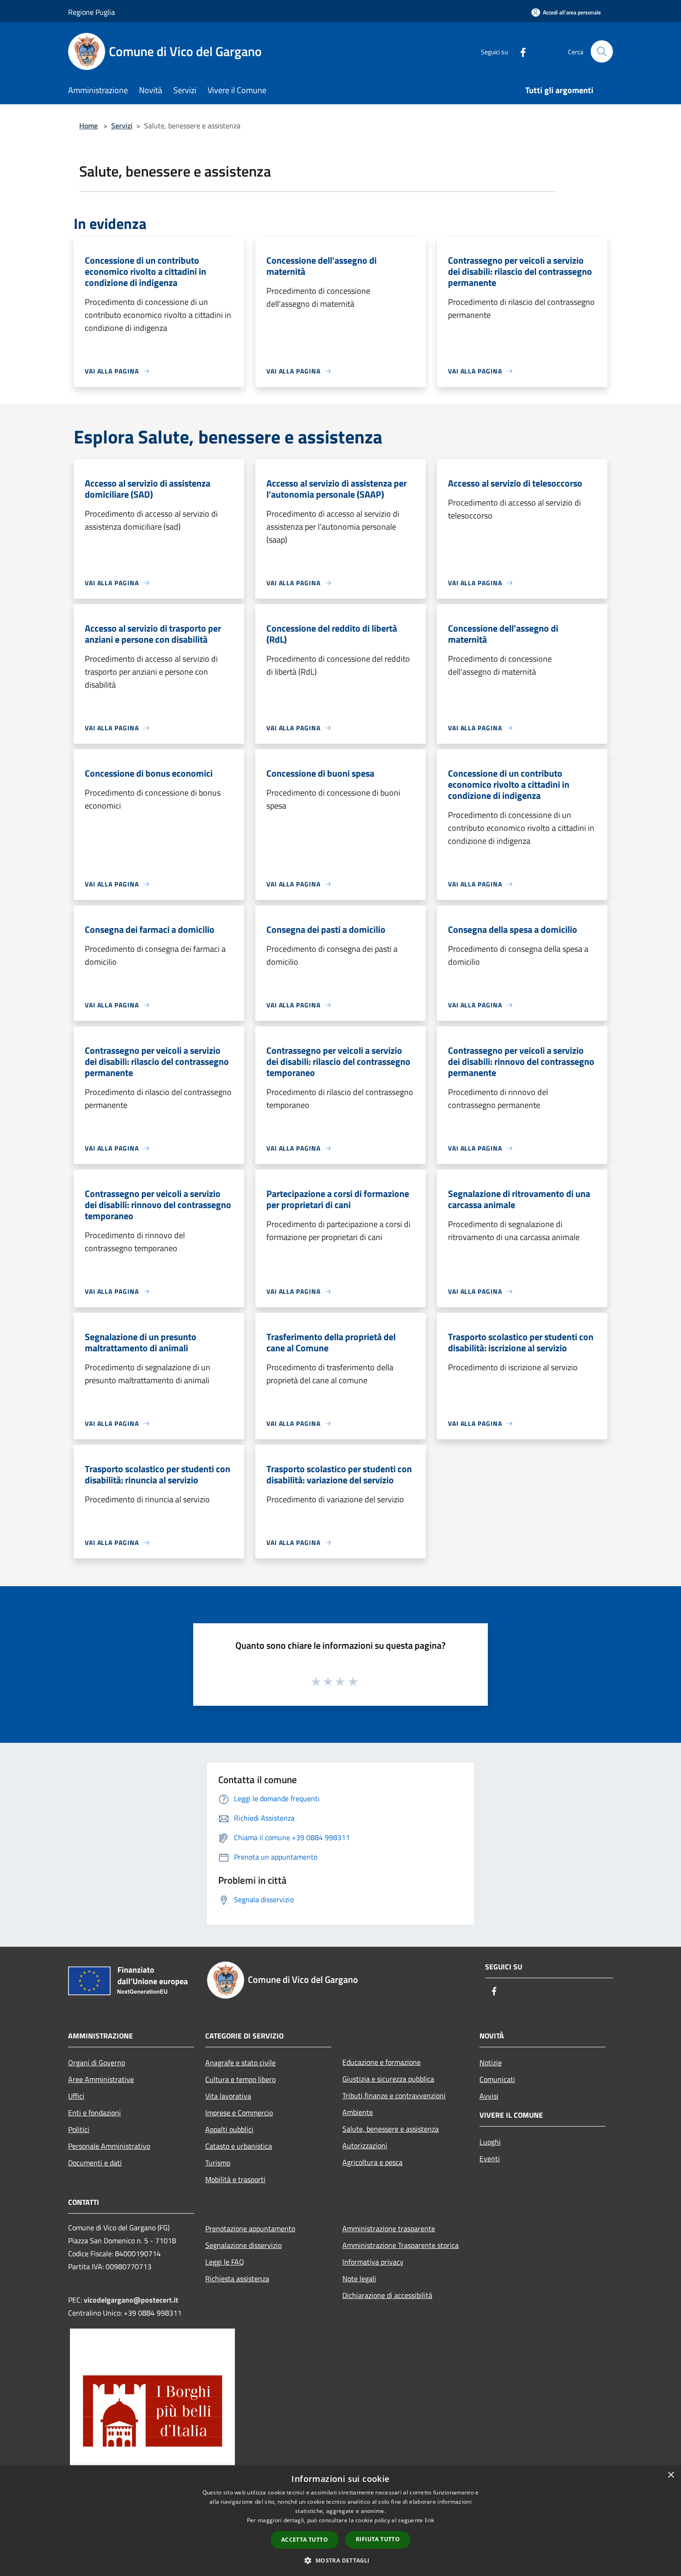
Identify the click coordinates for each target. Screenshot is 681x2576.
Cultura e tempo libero (240, 2079)
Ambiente (358, 2112)
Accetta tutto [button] (305, 2540)
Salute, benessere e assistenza (391, 2129)
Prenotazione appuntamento (250, 2228)
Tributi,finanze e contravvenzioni (394, 2095)
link (429, 2520)
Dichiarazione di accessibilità (387, 2295)
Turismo (218, 2163)
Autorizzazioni (365, 2146)
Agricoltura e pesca (372, 2162)
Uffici (76, 2096)
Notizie (491, 2063)
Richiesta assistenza (237, 2279)
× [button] (671, 2475)
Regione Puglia (91, 12)
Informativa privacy (373, 2262)
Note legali (359, 2279)
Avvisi (489, 2096)
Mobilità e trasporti (235, 2179)
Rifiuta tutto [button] (378, 2539)
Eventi (490, 2158)
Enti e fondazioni (95, 2113)
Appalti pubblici (229, 2129)
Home (88, 126)
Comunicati (497, 2079)
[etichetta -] (353, 1681)
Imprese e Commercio (239, 2113)
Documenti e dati (95, 2163)
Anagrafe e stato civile (240, 2063)
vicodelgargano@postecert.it (131, 2300)
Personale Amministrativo (109, 2146)
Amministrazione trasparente (389, 2228)
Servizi (122, 126)
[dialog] (340, 2521)
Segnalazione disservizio (243, 2245)
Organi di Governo (97, 2063)
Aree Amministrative (101, 2079)
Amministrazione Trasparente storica (400, 2245)
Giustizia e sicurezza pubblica (388, 2079)
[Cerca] (602, 51)
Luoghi (490, 2142)
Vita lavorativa (228, 2096)
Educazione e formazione (381, 2062)
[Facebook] (519, 51)
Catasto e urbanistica (239, 2146)
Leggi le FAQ (225, 2262)
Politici (79, 2129)
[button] (340, 2560)
